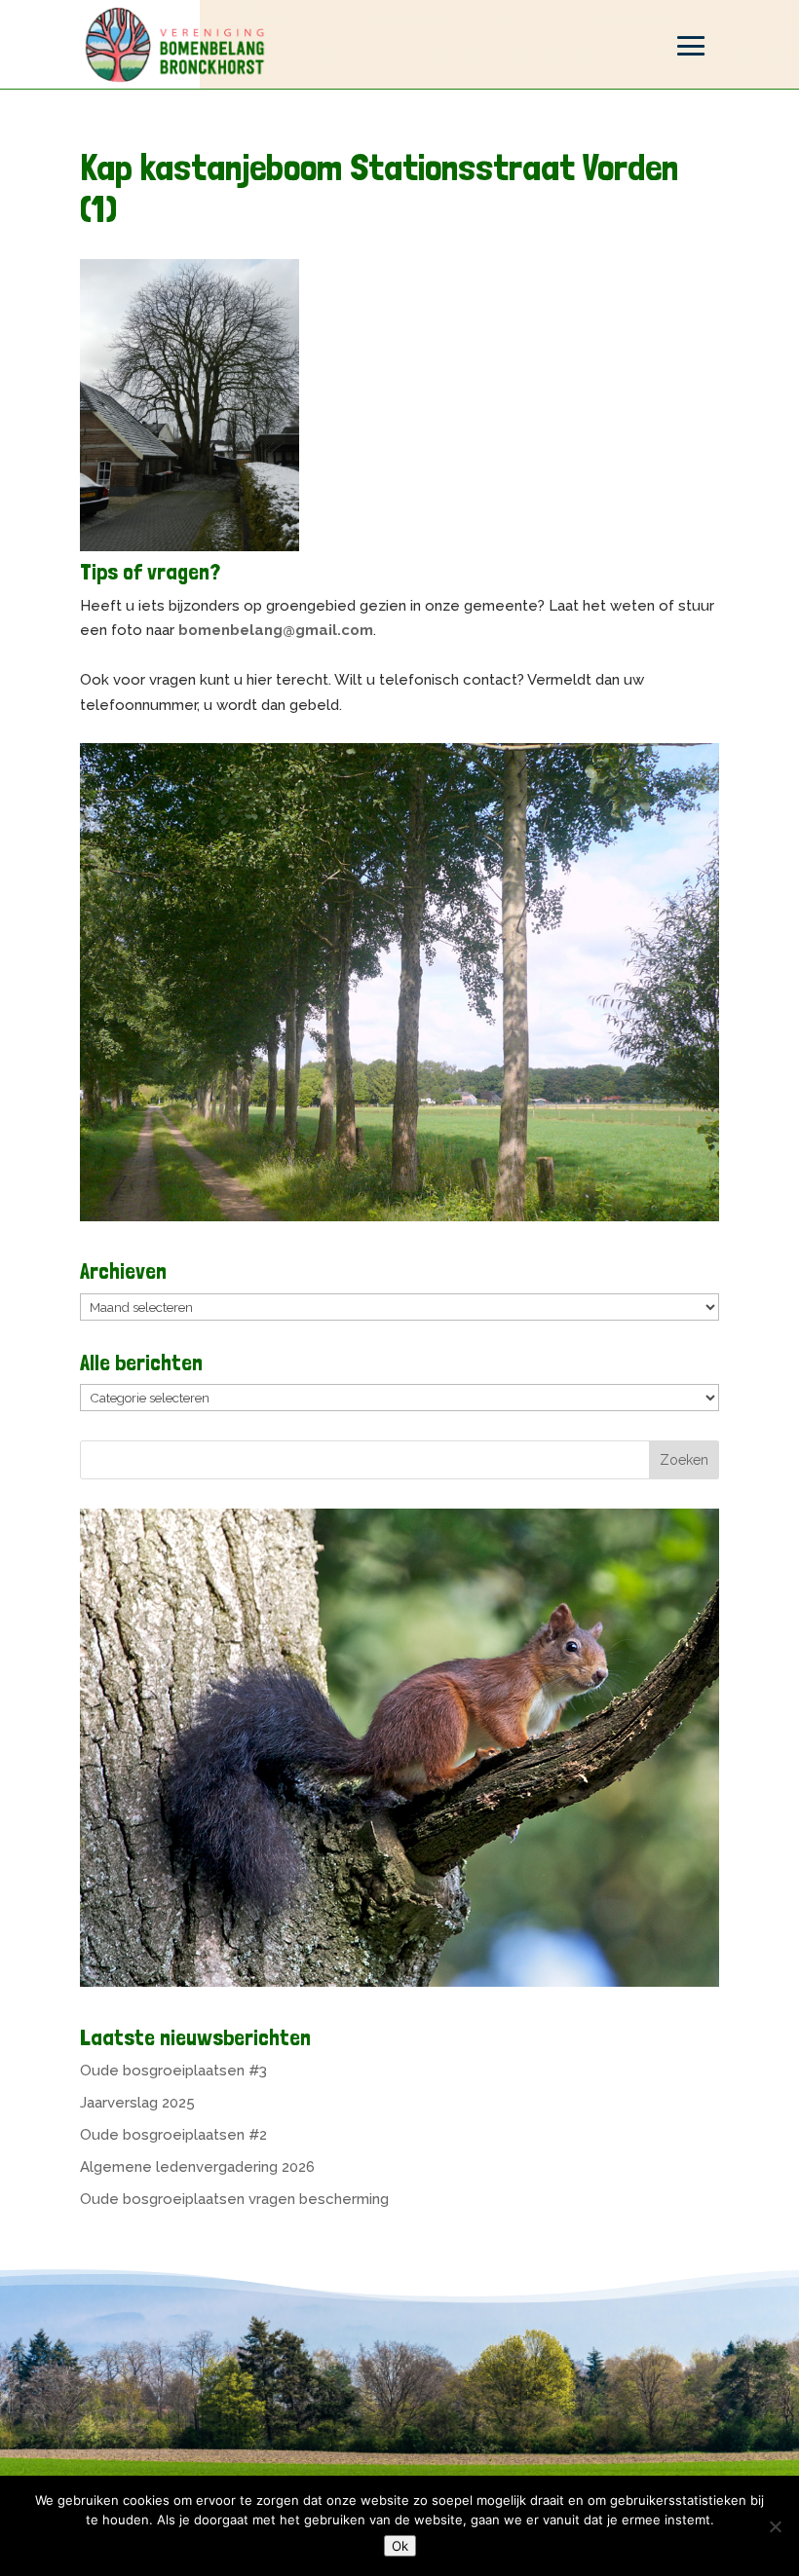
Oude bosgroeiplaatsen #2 (173, 2135)
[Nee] (775, 2526)
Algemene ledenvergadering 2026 (197, 2167)
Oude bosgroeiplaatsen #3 (173, 2071)
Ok (400, 2546)
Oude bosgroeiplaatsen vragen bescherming (234, 2199)
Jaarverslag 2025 (137, 2103)
